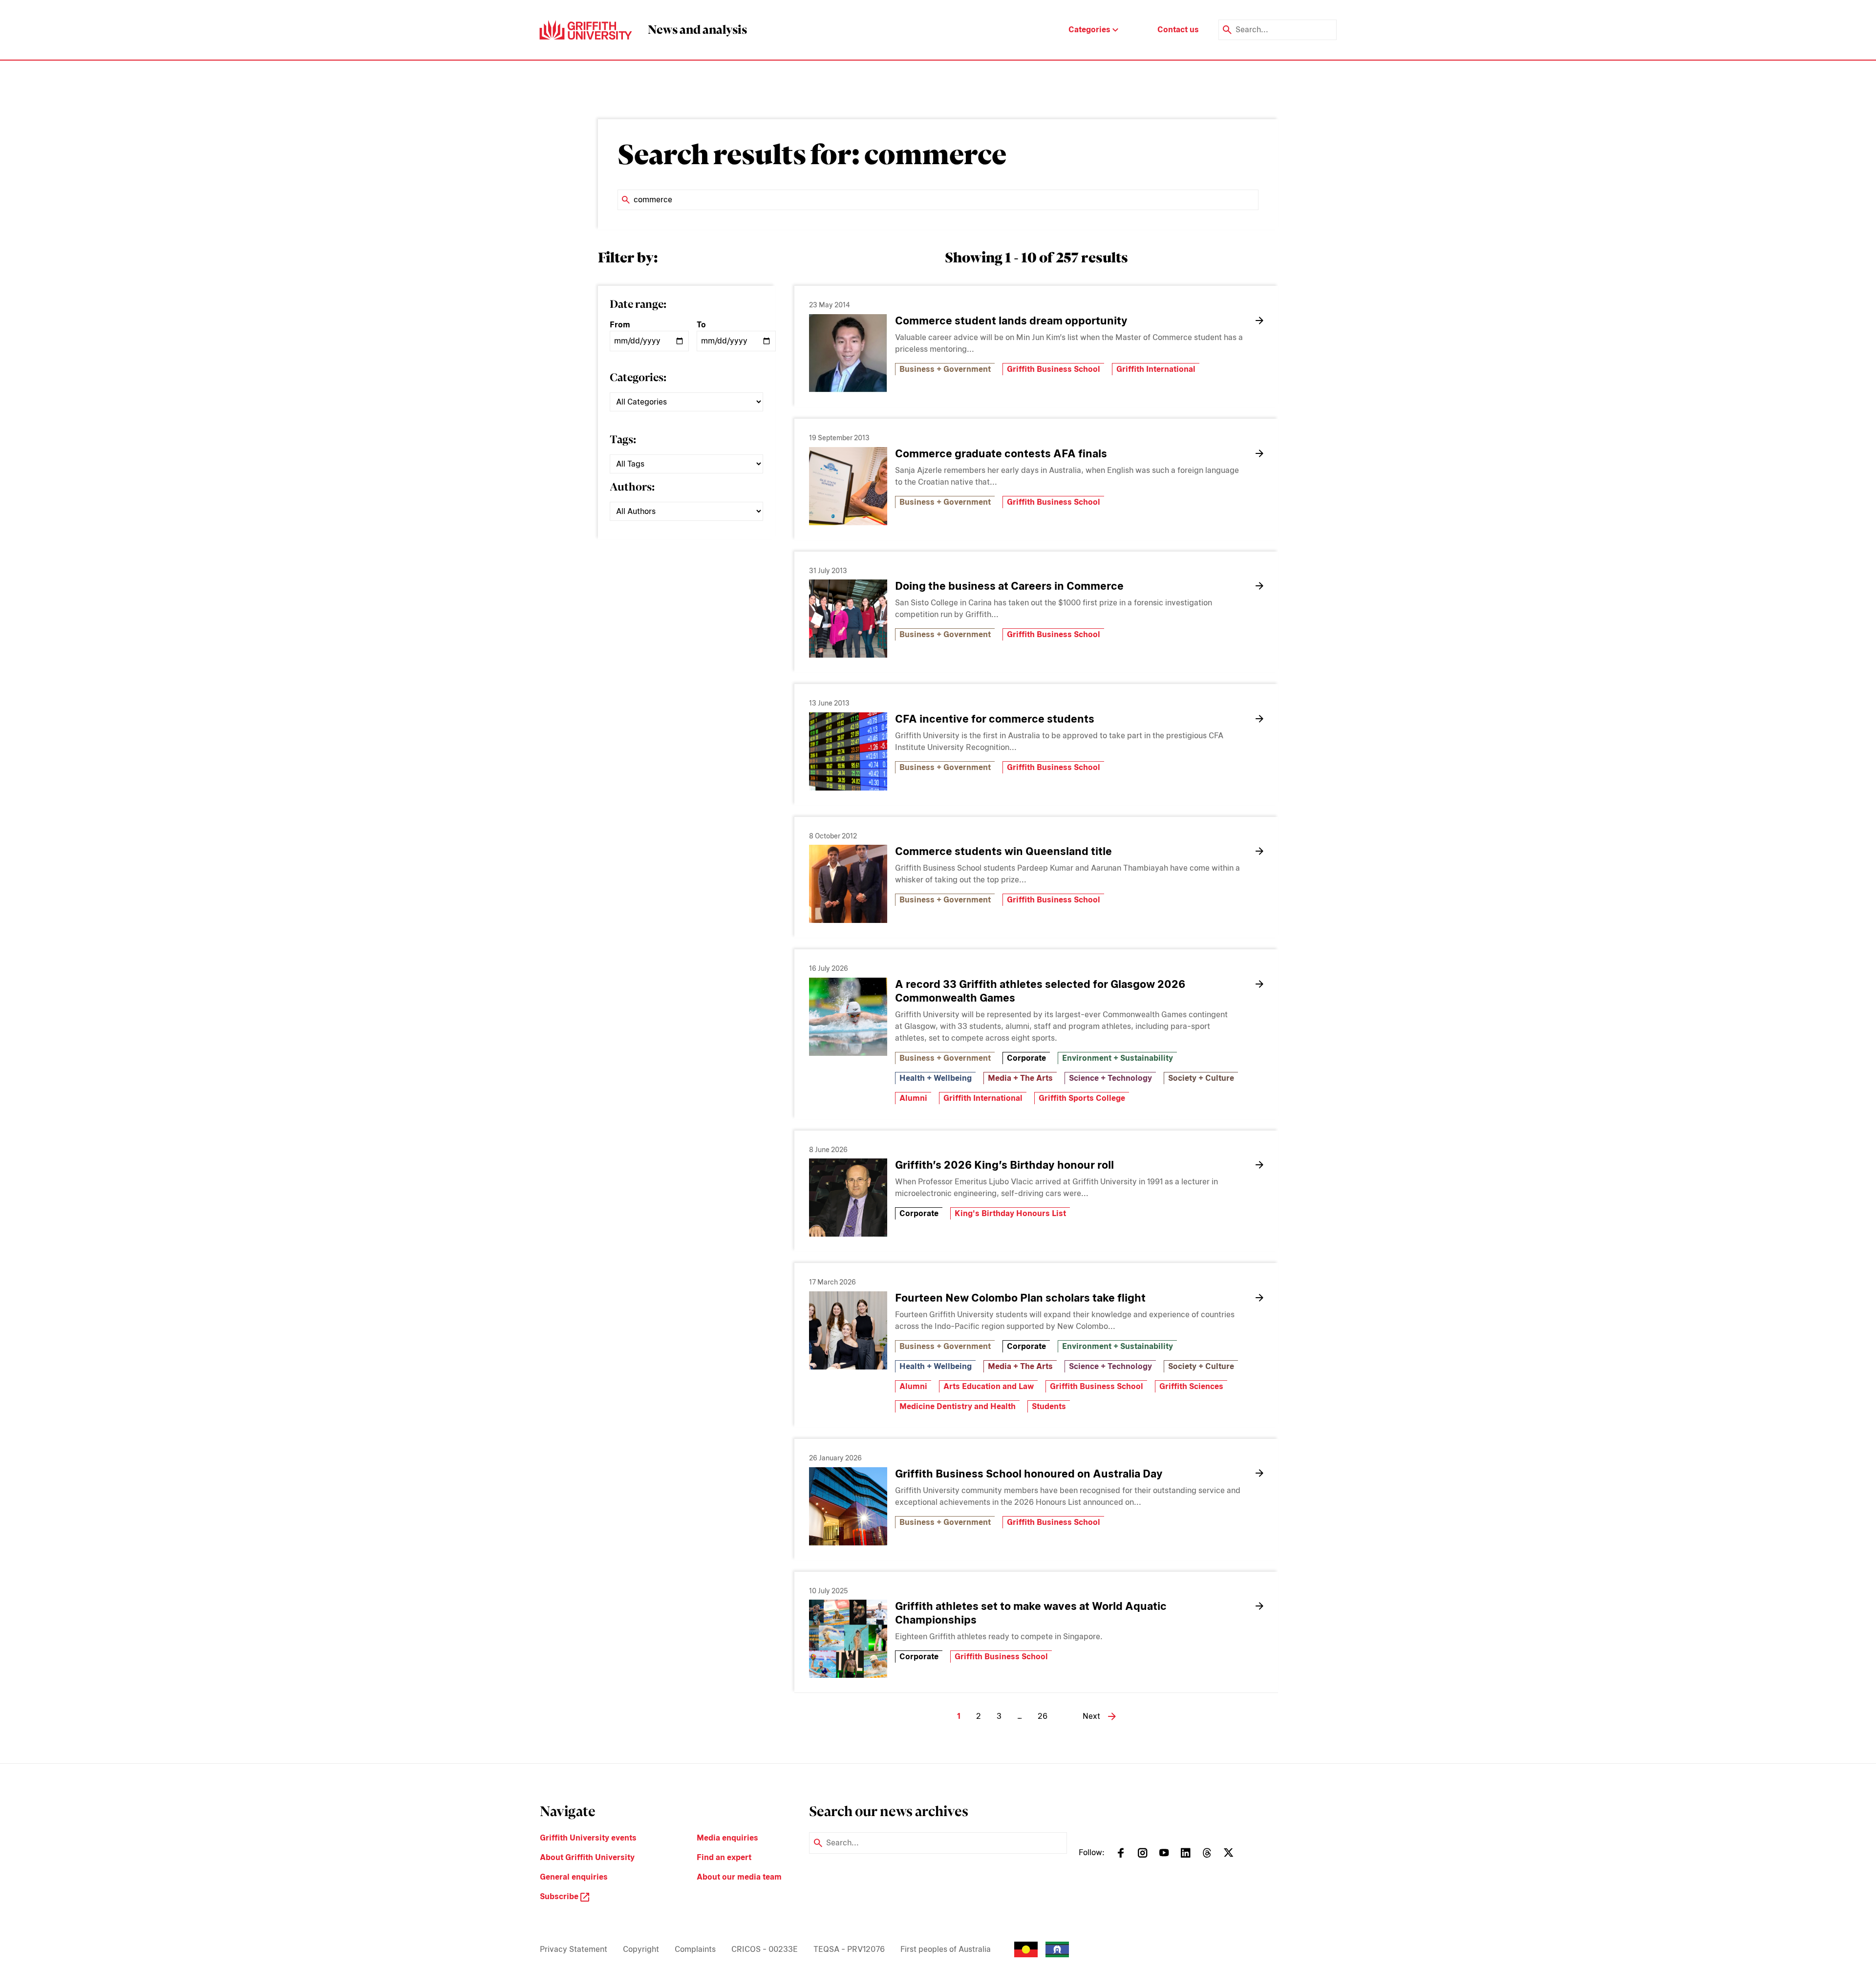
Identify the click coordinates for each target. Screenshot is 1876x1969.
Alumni (913, 1098)
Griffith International (1156, 369)
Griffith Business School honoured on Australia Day (1029, 1474)
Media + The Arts (1020, 1078)
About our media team (739, 1877)
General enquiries (574, 1877)
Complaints (695, 1949)
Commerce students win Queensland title (1003, 851)
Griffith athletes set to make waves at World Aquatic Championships (1031, 1613)
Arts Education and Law (989, 1386)
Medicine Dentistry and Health (958, 1406)
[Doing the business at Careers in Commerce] (848, 619)
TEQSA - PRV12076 (849, 1949)
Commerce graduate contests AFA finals (1001, 453)
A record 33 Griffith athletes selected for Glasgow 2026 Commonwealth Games (1040, 991)
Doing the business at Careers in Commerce (1009, 586)
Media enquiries (727, 1838)
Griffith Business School (1054, 369)
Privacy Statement (574, 1949)
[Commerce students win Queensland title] (848, 884)
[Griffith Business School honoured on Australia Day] (848, 1506)
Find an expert (724, 1857)
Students (1049, 1406)
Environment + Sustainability (1118, 1058)
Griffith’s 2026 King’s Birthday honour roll (1004, 1165)
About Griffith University (587, 1857)
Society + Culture (1201, 1078)
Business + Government (945, 369)
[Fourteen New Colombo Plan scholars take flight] (848, 1330)
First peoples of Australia (946, 1949)
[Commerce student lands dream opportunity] (848, 353)
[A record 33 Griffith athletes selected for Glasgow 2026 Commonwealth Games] (848, 1017)
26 (1043, 1716)
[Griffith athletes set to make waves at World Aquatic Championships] (848, 1639)
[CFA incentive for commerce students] (848, 751)
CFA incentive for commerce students (995, 719)
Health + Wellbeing (936, 1078)
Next (1091, 1716)
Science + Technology (1110, 1078)
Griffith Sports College (1082, 1098)
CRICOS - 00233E (765, 1949)
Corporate (1026, 1058)
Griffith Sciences (1191, 1386)
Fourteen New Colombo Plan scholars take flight (1022, 1298)
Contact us (1178, 30)
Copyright (641, 1949)
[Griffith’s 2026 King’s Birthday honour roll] (848, 1198)
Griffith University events (588, 1838)
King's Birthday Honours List (1010, 1213)
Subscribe (560, 1896)
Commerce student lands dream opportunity (1011, 321)
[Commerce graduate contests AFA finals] (848, 486)
